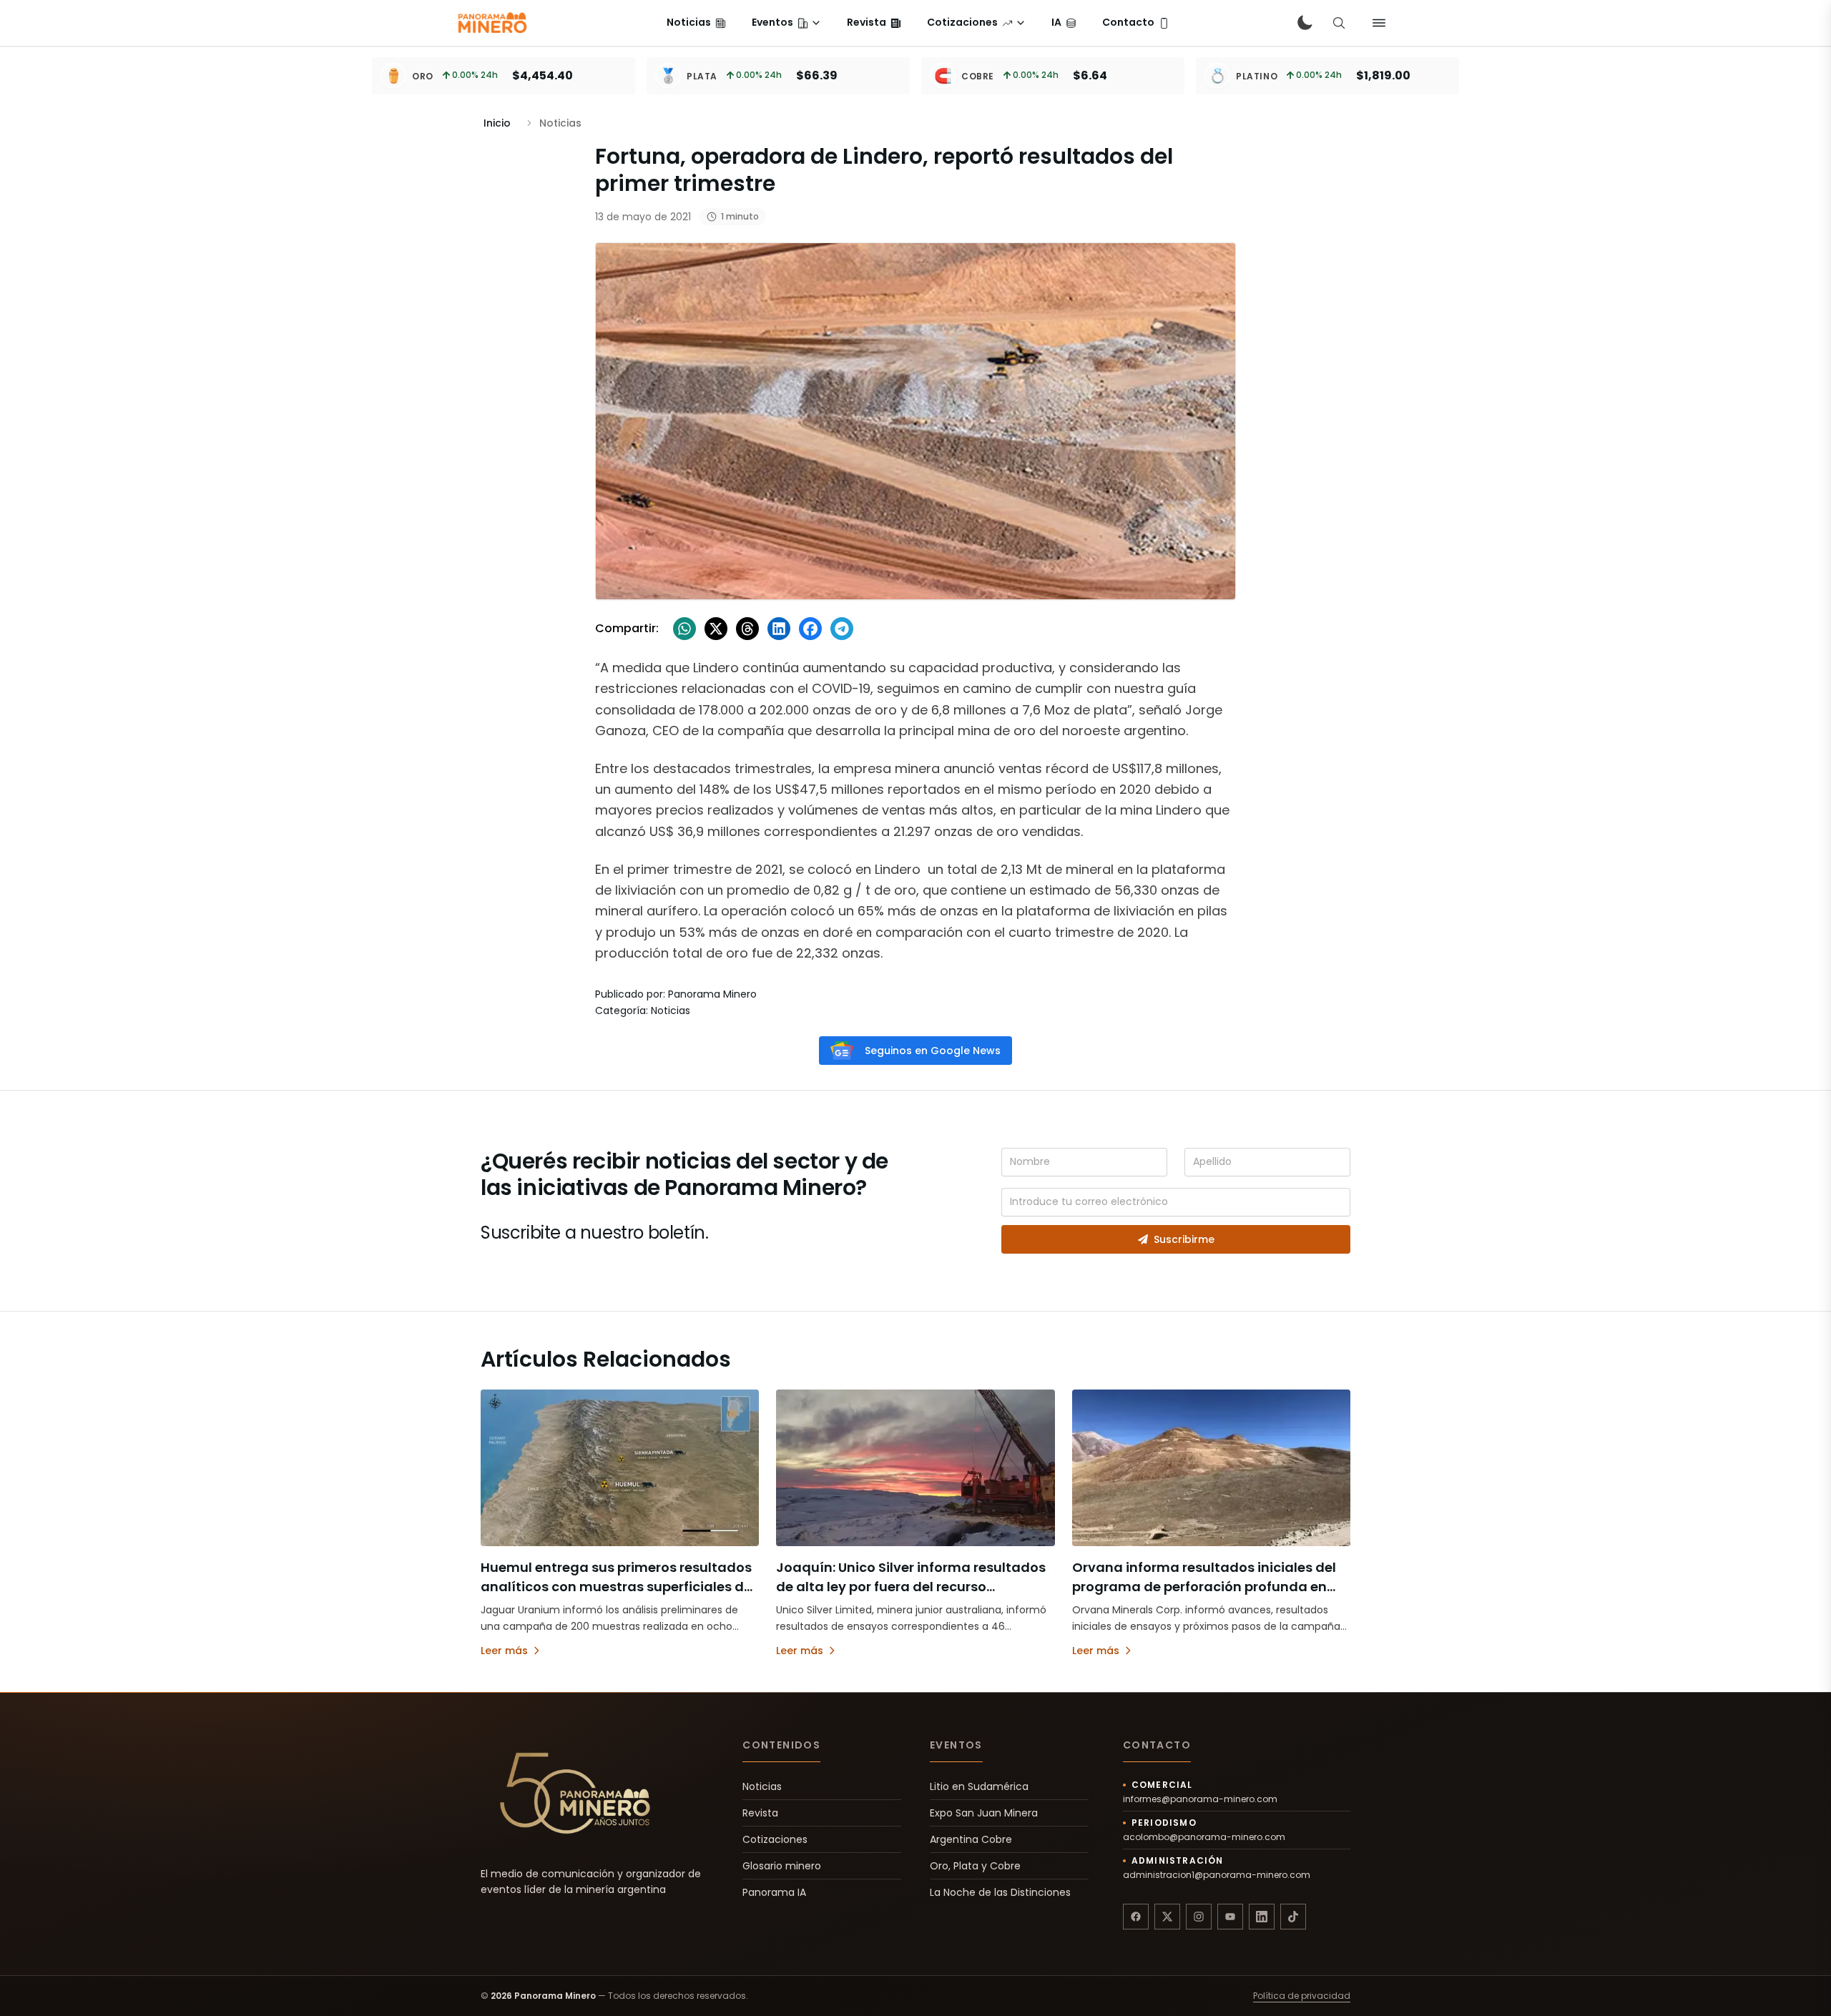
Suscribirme (1184, 1239)
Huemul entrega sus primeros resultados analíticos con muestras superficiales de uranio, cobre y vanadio (616, 1587)
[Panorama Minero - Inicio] (491, 23)
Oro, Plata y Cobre (975, 1866)
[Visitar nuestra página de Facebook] (1136, 1917)
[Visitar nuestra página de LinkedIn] (1262, 1917)
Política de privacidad (1302, 1996)
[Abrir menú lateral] (1379, 23)
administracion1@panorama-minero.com (1217, 1875)
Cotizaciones (775, 1839)
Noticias (762, 1786)
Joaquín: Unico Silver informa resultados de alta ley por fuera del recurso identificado (911, 1587)
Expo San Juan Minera (984, 1813)
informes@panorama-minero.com (1200, 1799)
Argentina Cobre (971, 1839)
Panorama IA (774, 1892)
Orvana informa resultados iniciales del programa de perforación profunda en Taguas (1204, 1587)
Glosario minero (782, 1866)
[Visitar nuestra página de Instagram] (1199, 1917)
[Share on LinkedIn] (779, 629)
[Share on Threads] (747, 629)
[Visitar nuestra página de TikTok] (1293, 1917)
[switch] (1305, 23)
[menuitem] (696, 23)
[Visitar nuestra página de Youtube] (1230, 1917)
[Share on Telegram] (842, 629)
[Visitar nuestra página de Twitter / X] (1167, 1917)
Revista (760, 1813)
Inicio (497, 123)
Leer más (504, 1651)
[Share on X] (716, 629)
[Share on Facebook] (810, 629)
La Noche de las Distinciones (1000, 1892)
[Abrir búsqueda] (1339, 23)
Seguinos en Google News (933, 1051)
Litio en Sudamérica (979, 1786)
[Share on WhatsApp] (684, 629)
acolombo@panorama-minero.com (1204, 1837)
